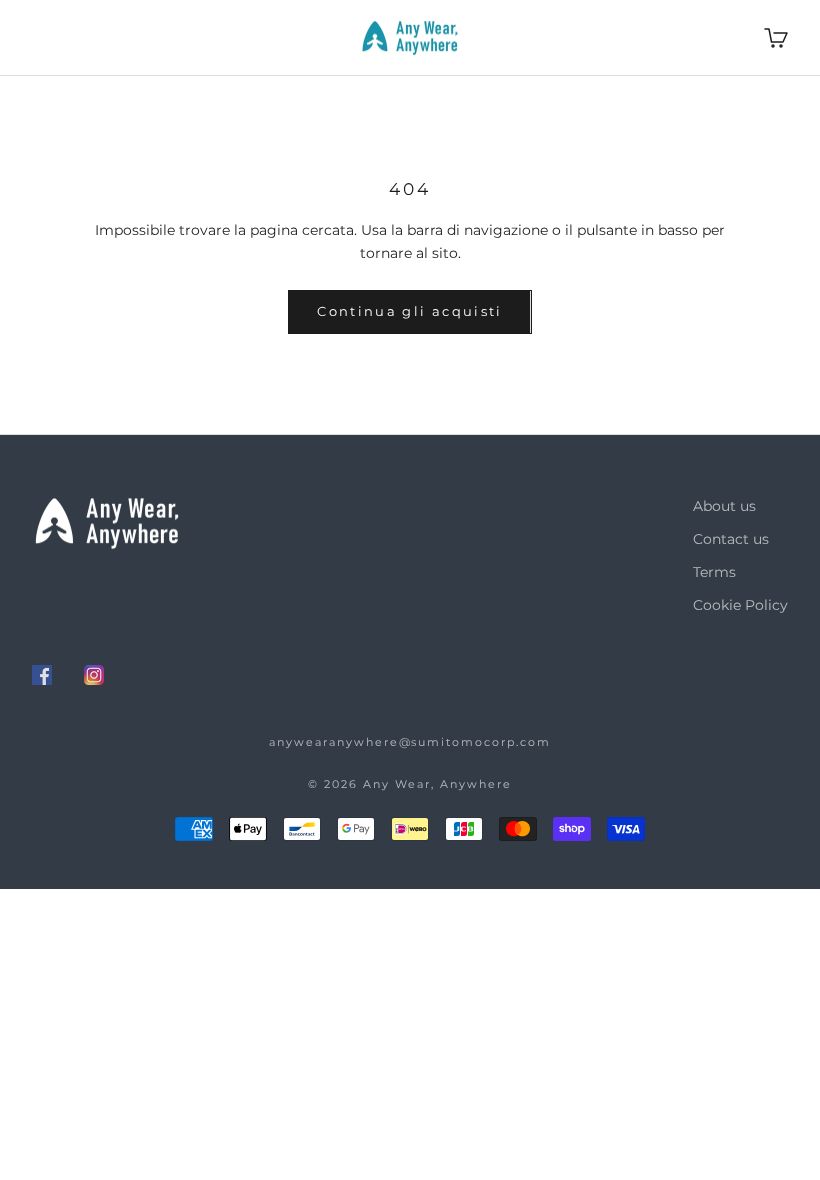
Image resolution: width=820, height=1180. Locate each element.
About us (724, 506)
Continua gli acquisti (409, 311)
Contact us (731, 539)
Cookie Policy (740, 605)
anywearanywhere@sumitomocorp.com (410, 742)
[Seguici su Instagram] (94, 675)
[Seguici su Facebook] (42, 675)
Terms (714, 572)
